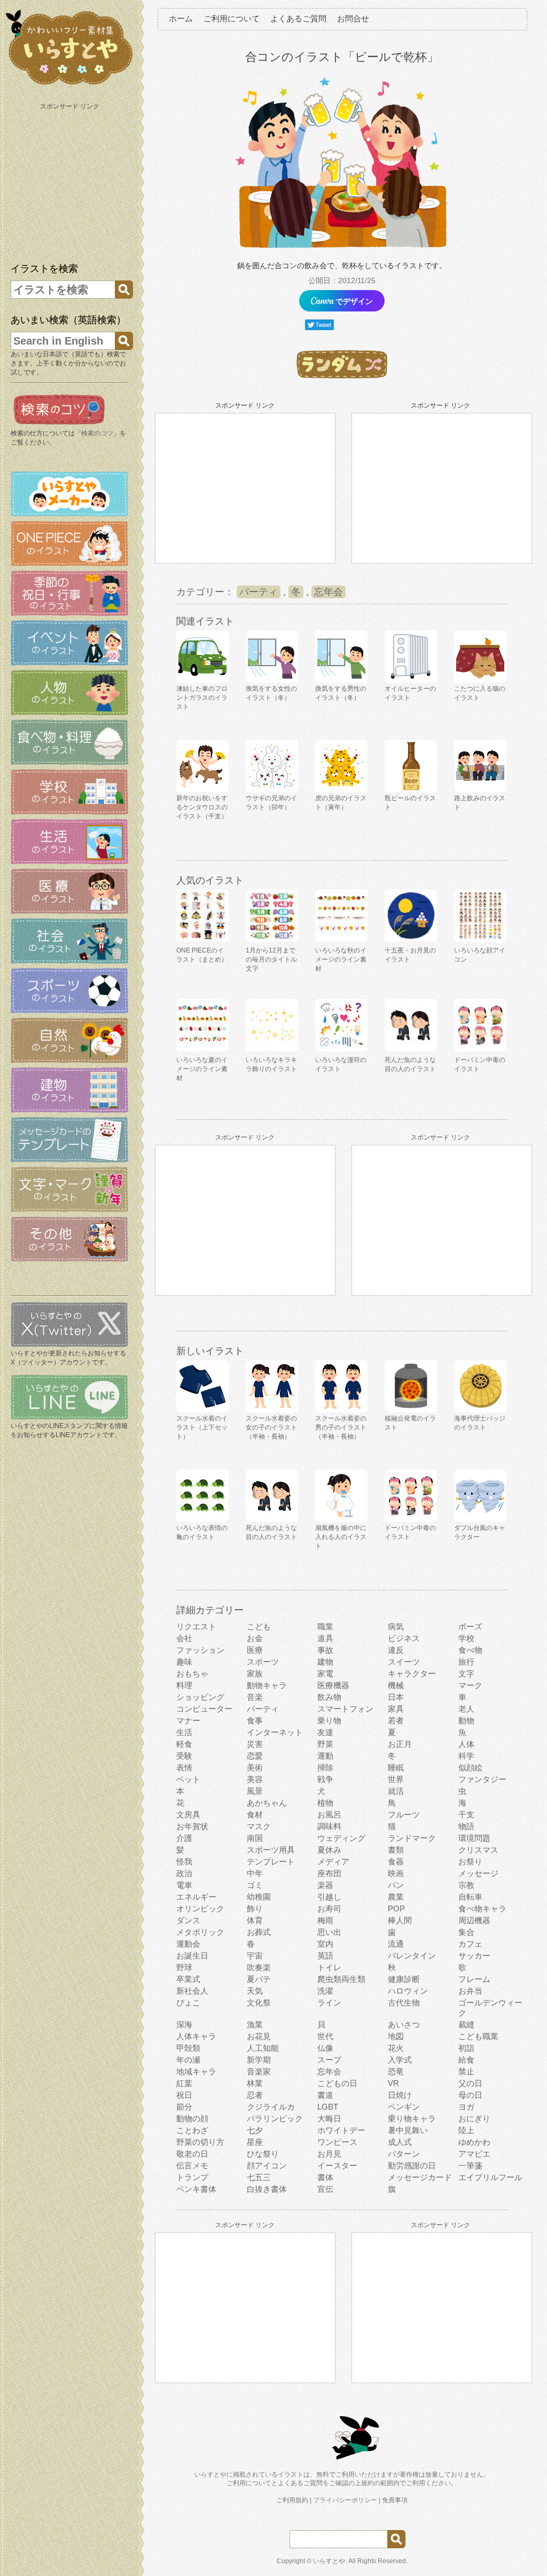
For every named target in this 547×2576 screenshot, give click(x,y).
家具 (396, 1709)
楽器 (325, 1885)
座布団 (329, 1873)
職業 (325, 1626)
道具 (325, 1638)
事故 (325, 1650)
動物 (466, 1720)
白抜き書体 (267, 2189)
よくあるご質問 (298, 18)
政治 (184, 1873)
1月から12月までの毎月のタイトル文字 (271, 959)
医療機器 (333, 1685)
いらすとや (329, 2561)
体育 (255, 1920)
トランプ (192, 2177)
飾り (255, 1908)
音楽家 (259, 2071)
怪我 (184, 1861)
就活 (396, 1791)
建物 (325, 1662)
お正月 (400, 1744)
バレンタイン (412, 1956)
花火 (396, 2048)
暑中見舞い (408, 2130)
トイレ (329, 1967)
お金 (255, 1638)
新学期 (259, 2060)
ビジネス (404, 1638)
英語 (325, 1956)
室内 (325, 1944)
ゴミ (255, 1885)
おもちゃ (192, 1673)
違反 (396, 1650)
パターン (404, 2154)
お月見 (329, 2154)
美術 (255, 1767)
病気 (396, 1626)
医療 (255, 1650)
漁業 (255, 2024)
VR (393, 2083)
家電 (325, 1673)
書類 (396, 1850)
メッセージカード (420, 2177)
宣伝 (325, 2189)
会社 (184, 1638)
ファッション (200, 1650)
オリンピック (200, 1908)
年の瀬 (188, 2060)
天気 (255, 1991)
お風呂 (329, 1814)
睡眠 (396, 1767)
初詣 (466, 2048)
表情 (184, 1767)
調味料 (329, 1826)
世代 (325, 2036)
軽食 (184, 1744)
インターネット (275, 1732)
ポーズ (470, 1626)
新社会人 (192, 1991)
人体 (466, 1744)
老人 (466, 1709)
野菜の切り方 (200, 2142)
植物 (325, 1803)
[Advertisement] (71, 181)
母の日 (470, 2095)
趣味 (184, 1662)
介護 (184, 1838)
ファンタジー (482, 1779)
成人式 (400, 2142)
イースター (337, 2165)
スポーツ (263, 1662)
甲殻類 (188, 2048)
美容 (255, 1779)
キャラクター (412, 1673)
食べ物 (470, 1650)
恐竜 (396, 2071)
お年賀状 (192, 1826)
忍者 (255, 2095)
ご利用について (232, 18)
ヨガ (466, 2107)
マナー (188, 1720)
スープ (329, 2060)
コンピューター (204, 1709)
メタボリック (200, 1932)
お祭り (470, 1861)
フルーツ (404, 1814)
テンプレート (271, 1861)
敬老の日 (192, 2154)
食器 (396, 1861)
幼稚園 (259, 1897)
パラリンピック (275, 2118)
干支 (466, 1814)
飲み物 (329, 1697)
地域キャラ (196, 2071)
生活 (184, 1732)
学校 (466, 1638)
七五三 (259, 2177)
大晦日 (329, 2118)
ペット (188, 1779)
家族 (255, 1673)
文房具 (188, 1814)
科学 (466, 1756)
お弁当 (470, 1991)
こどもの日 (337, 2083)
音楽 (255, 1697)
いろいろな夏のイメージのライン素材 (202, 1069)
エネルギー (196, 1897)
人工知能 (263, 2048)
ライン (329, 2003)
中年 (255, 1873)
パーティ (259, 592)
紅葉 (184, 2083)
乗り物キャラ (412, 2118)
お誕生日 (192, 1956)
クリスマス (478, 1850)
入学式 (400, 2060)
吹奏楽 (259, 1967)
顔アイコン (267, 2165)
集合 (466, 1932)
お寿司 (329, 1908)
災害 (255, 1744)
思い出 (329, 1932)
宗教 (466, 1885)
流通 (396, 1944)
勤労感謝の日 (412, 2165)
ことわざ (192, 2130)
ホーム (181, 18)
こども (259, 1626)
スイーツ (404, 1662)
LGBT (328, 2107)
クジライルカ (271, 2107)
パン (396, 1885)
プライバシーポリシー (345, 2500)
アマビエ (474, 2154)
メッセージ (478, 1873)
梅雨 (325, 1920)
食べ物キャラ (482, 1908)
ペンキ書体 (196, 2189)
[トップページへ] (69, 85)
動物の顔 (192, 2118)
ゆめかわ (474, 2142)
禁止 (466, 2071)
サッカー (474, 1956)
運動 (325, 1756)
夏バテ (259, 1979)
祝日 (184, 2095)
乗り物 (329, 1720)
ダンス (188, 1920)
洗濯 (325, 1991)
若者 (396, 1720)
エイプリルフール (490, 2177)
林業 (255, 2083)
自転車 (470, 1897)
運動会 (188, 1944)
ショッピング (200, 1697)
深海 (184, 2024)
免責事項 (395, 2500)
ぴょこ (188, 2003)
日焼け (400, 2095)
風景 (255, 1791)
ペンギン (404, 2107)
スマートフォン (345, 1709)
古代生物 (404, 2003)
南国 (255, 1838)
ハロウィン (408, 1991)
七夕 (255, 2130)
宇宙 (255, 1956)
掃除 (325, 1767)
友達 (325, 1732)
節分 (184, 2107)
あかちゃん (267, 1803)
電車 (184, 1885)
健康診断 (404, 1979)
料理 (184, 1685)
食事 (255, 1720)
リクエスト (196, 1626)
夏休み (329, 1850)
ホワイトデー (341, 2130)
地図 (396, 2036)
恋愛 (255, 1756)
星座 (255, 2142)
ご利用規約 (292, 2500)
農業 (396, 1897)
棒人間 (400, 1920)
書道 (325, 2095)
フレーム (474, 1979)
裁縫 (466, 2024)
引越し (329, 1897)
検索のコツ (97, 433)
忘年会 (329, 592)
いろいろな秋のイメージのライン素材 (341, 959)
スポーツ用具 (271, 1850)
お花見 (259, 2036)
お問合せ (353, 18)
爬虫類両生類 (341, 1979)
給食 (466, 2060)
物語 (466, 1826)
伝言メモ (192, 2165)
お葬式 (259, 1932)
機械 (396, 1685)
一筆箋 (470, 2165)
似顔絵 (470, 1767)
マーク (470, 1685)
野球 (184, 1967)
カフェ (470, 1944)
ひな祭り (263, 2154)
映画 (396, 1873)
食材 (255, 1814)
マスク (259, 1826)
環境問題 (474, 1838)
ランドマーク (412, 1838)
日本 (396, 1697)
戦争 (325, 1779)
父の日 (470, 2083)
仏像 (325, 2048)
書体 (325, 2177)
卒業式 (188, 1979)
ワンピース (337, 2142)
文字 (466, 1673)
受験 (184, 1756)
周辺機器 (474, 1920)
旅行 (466, 1662)
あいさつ (404, 2024)
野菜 (325, 1744)
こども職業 (478, 2036)
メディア (333, 1861)
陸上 (466, 2130)
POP (396, 1908)
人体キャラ (196, 2036)
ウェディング (341, 1838)
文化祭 (259, 2003)
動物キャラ (267, 1685)
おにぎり (474, 2118)
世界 (396, 1779)
